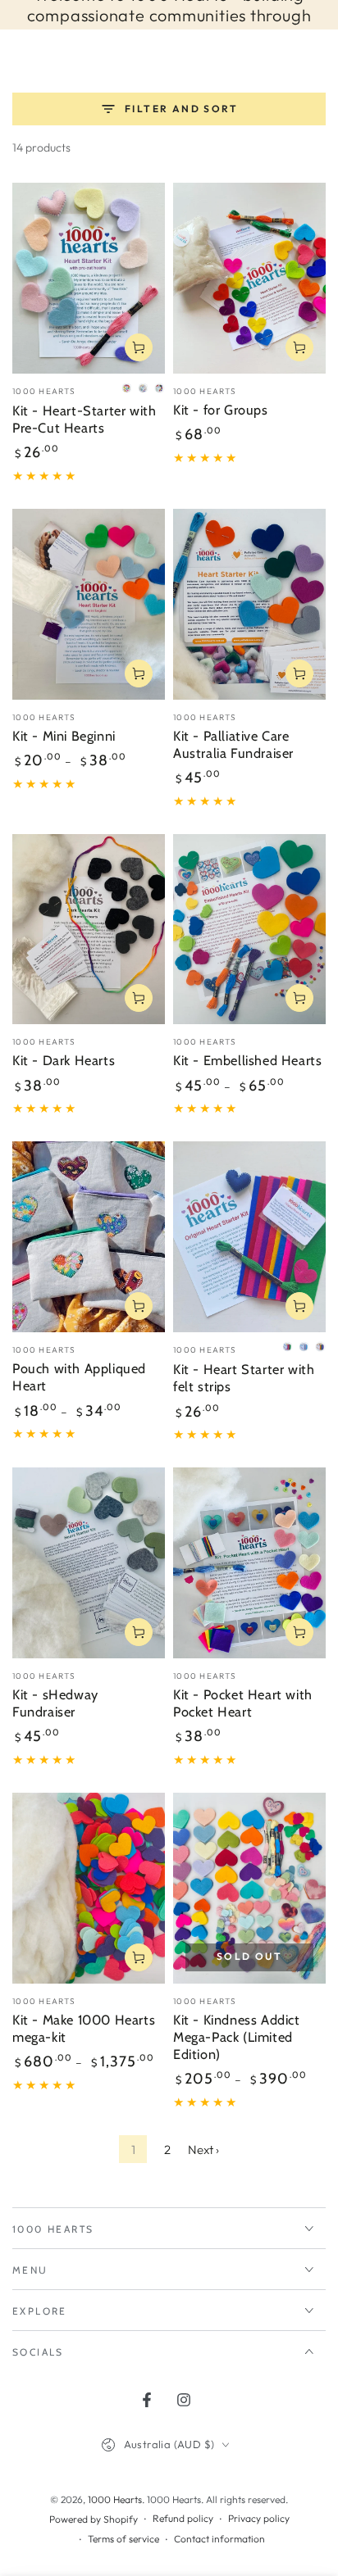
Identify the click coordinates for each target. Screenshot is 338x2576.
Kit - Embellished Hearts (247, 1060)
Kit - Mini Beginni (64, 736)
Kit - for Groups (221, 410)
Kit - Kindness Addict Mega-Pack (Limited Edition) (237, 2037)
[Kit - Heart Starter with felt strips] (249, 1237)
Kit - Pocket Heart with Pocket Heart (243, 1703)
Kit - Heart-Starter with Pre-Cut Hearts (84, 419)
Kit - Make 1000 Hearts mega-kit (84, 2028)
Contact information (219, 2539)
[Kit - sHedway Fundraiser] (89, 1563)
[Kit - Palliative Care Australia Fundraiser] (249, 604)
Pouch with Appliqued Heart (79, 1377)
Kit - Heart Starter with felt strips (244, 1378)
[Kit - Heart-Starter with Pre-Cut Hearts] (89, 278)
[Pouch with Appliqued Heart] (89, 1237)
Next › (203, 2150)
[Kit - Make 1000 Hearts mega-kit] (89, 1888)
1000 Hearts (115, 2499)
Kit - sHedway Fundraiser (55, 1703)
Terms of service (123, 2539)
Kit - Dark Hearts (64, 1060)
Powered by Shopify (94, 2519)
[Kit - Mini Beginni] (89, 604)
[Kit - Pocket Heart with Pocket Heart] (249, 1563)
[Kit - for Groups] (249, 278)
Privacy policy (259, 2518)
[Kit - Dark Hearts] (89, 930)
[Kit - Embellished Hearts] (249, 930)
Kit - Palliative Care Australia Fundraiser (233, 744)
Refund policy (183, 2518)
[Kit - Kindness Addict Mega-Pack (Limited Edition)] (249, 1888)
